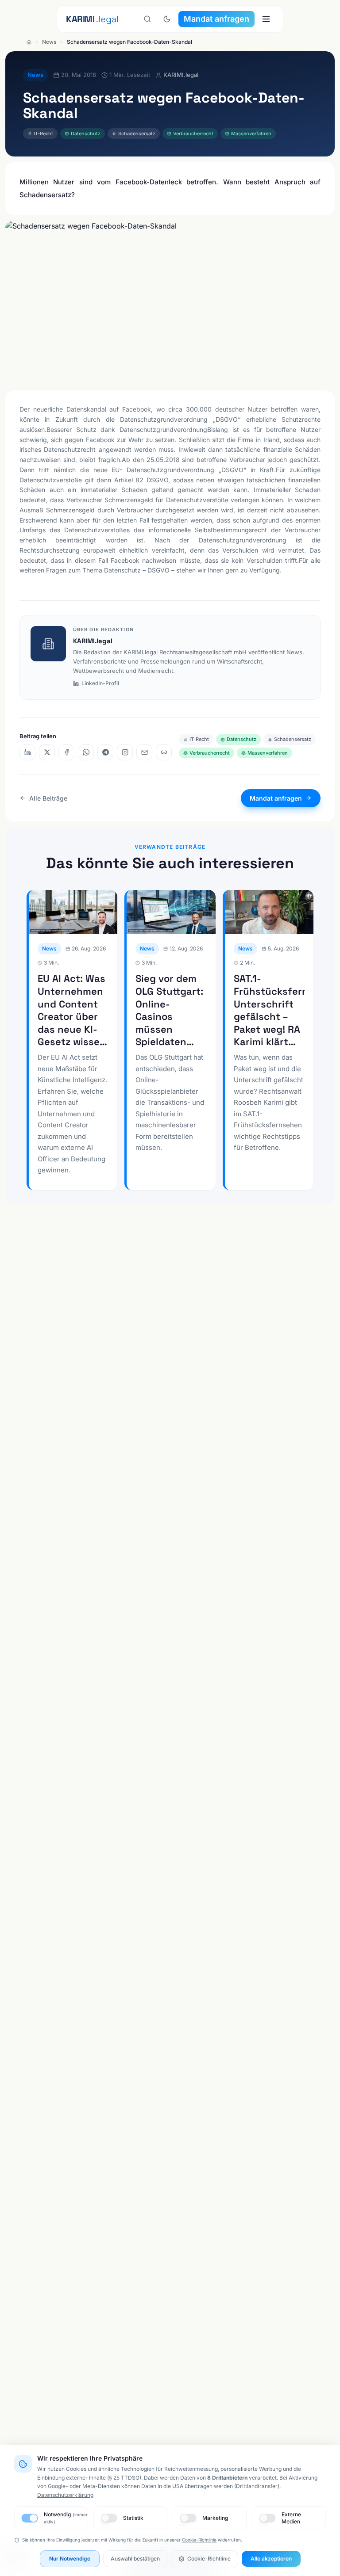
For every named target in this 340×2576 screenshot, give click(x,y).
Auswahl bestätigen (135, 2559)
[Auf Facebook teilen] (66, 752)
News (49, 42)
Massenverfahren (251, 134)
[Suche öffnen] (147, 19)
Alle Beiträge (48, 798)
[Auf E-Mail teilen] (144, 752)
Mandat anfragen (216, 19)
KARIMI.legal (93, 641)
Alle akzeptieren (271, 2559)
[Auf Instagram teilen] (125, 752)
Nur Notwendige (70, 2559)
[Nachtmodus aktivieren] (167, 19)
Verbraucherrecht (193, 134)
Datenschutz (86, 134)
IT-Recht (43, 134)
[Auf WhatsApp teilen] (86, 752)
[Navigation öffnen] (266, 19)
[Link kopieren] (164, 752)
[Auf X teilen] (47, 752)
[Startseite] (29, 42)
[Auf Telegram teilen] (105, 752)
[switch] (29, 2518)
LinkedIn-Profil (100, 683)
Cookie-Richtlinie (199, 2540)
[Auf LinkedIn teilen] (27, 752)
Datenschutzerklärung (65, 2495)
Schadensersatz (137, 134)
